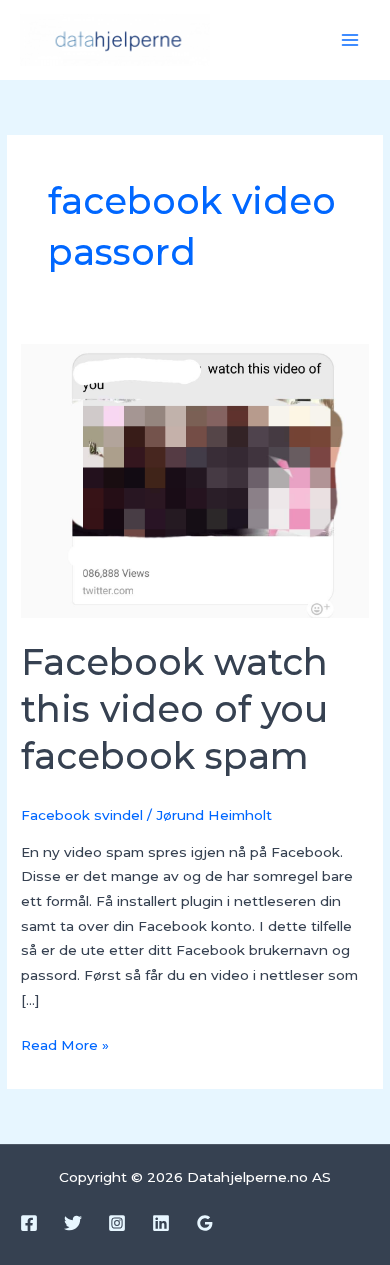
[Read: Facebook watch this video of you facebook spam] (195, 479)
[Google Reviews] (205, 1223)
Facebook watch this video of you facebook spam (174, 709)
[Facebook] (29, 1223)
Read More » (65, 1043)
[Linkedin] (161, 1223)
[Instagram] (117, 1223)
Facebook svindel (82, 815)
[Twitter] (73, 1223)
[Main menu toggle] (350, 40)
